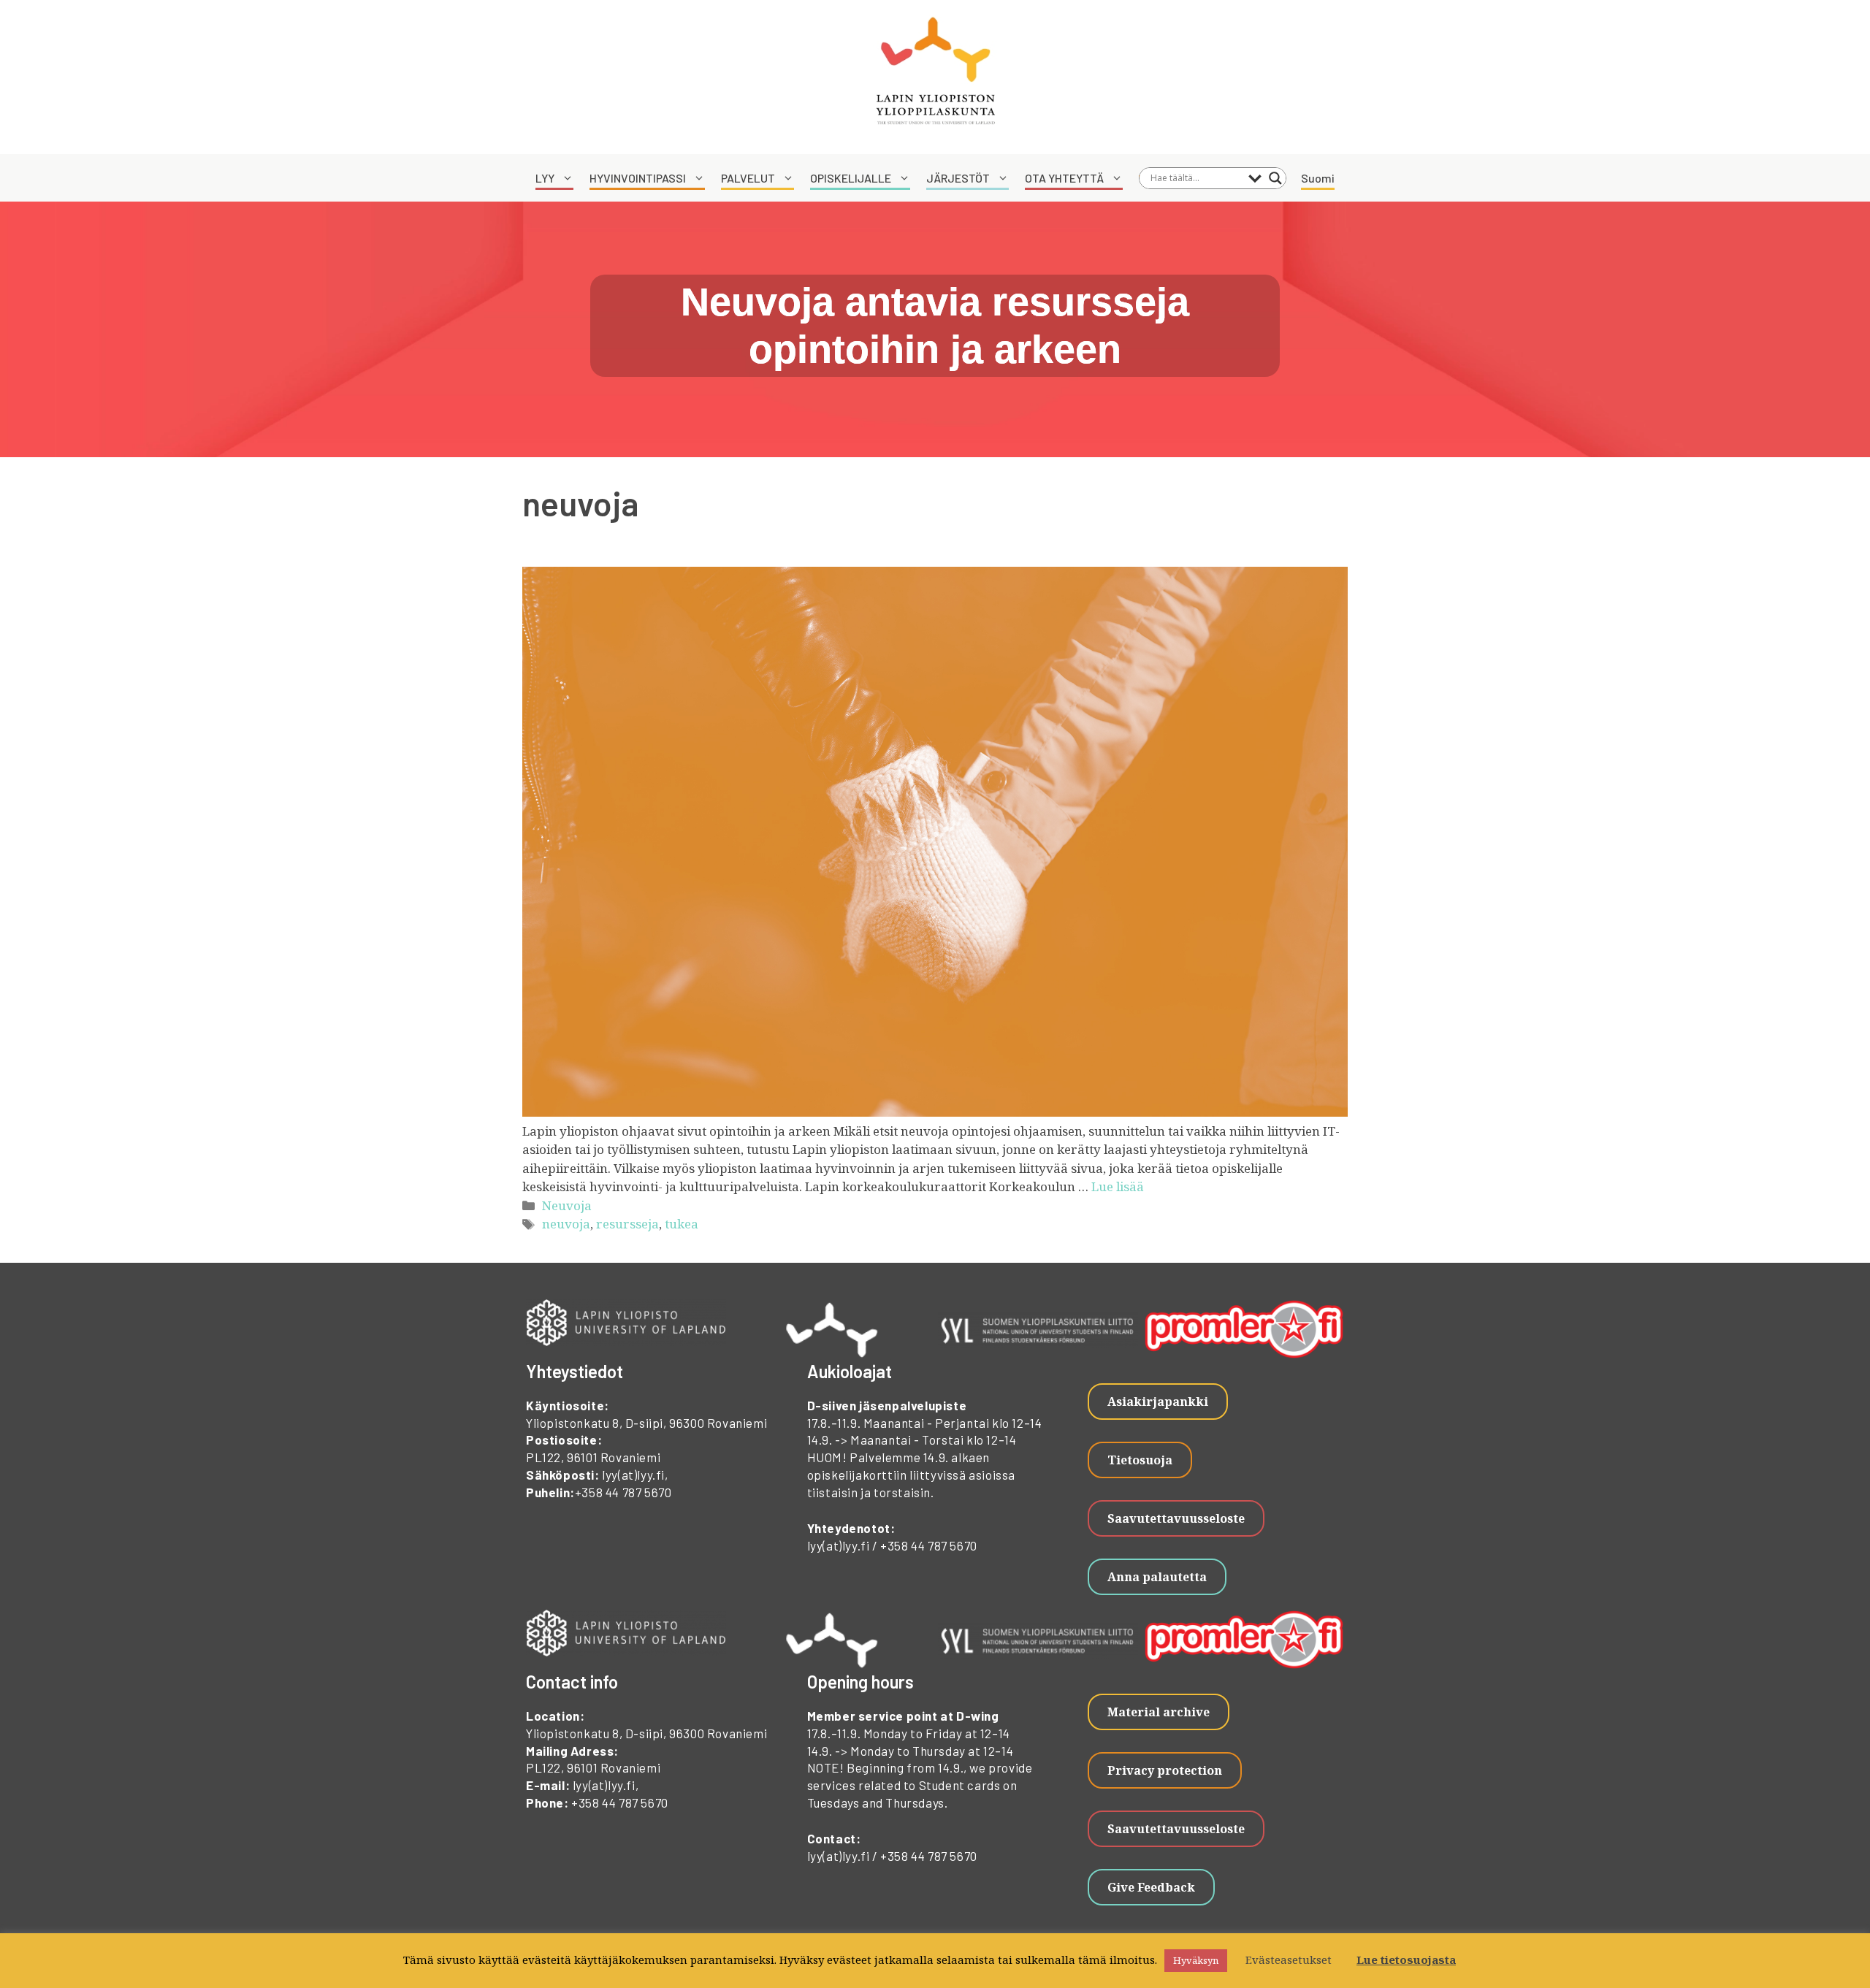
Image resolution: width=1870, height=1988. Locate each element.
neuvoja (566, 1224)
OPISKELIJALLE (851, 178)
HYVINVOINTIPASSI (638, 178)
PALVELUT (748, 178)
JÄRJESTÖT (958, 178)
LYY (545, 178)
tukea (682, 1224)
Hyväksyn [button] (1196, 1960)
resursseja (627, 1224)
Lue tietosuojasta (1406, 1960)
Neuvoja (567, 1205)
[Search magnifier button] (1275, 178)
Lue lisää (1118, 1186)
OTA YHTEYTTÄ (1064, 178)
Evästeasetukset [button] (1289, 1960)
